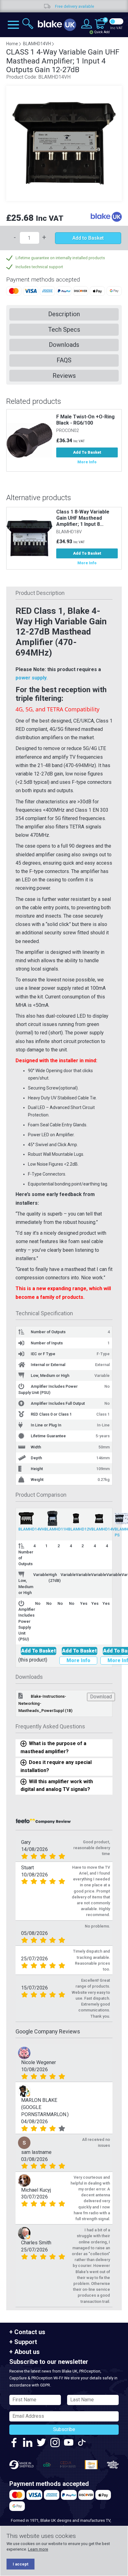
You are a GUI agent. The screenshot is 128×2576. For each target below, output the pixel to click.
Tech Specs (64, 330)
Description (64, 314)
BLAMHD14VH (31, 1529)
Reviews (64, 376)
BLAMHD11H (56, 1529)
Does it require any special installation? (56, 1766)
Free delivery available (45, 6)
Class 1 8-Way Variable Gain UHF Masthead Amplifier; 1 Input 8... (83, 518)
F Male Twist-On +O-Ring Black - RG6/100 (85, 420)
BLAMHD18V (69, 532)
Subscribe (64, 2429)
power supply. (32, 678)
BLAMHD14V (103, 1529)
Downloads (64, 345)
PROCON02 (68, 431)
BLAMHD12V (80, 1529)
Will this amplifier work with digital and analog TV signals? (57, 1785)
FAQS (64, 360)
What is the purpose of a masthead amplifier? (53, 1747)
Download (101, 1697)
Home (12, 44)
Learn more (38, 2549)
